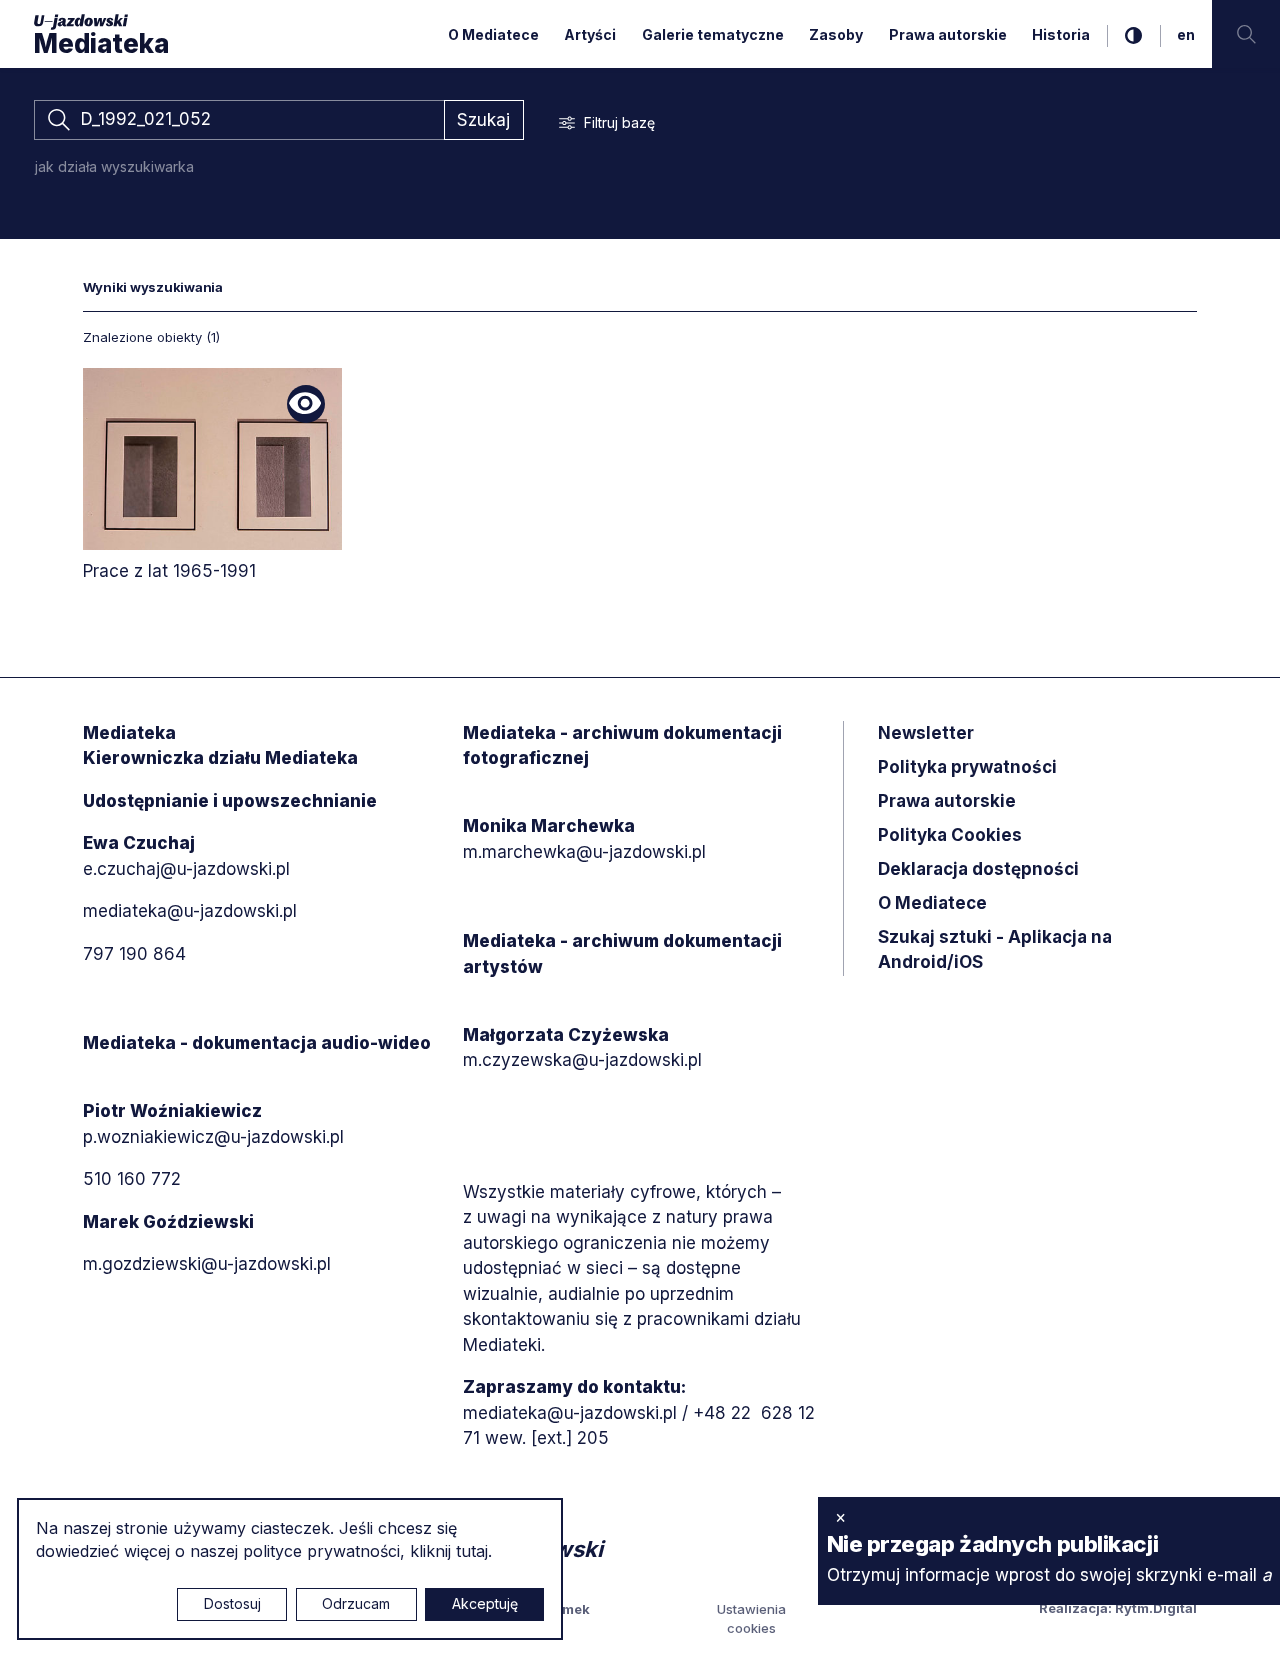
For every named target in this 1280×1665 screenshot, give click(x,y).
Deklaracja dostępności (978, 869)
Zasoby (836, 34)
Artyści (590, 34)
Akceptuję (485, 1603)
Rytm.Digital (1156, 1608)
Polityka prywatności (967, 767)
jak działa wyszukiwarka (114, 166)
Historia (1061, 34)
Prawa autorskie (948, 34)
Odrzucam (356, 1603)
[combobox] (239, 120)
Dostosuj (232, 1603)
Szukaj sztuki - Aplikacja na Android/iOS (995, 950)
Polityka (950, 835)
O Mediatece (493, 34)
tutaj (472, 1551)
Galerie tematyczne (713, 34)
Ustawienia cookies (751, 1619)
